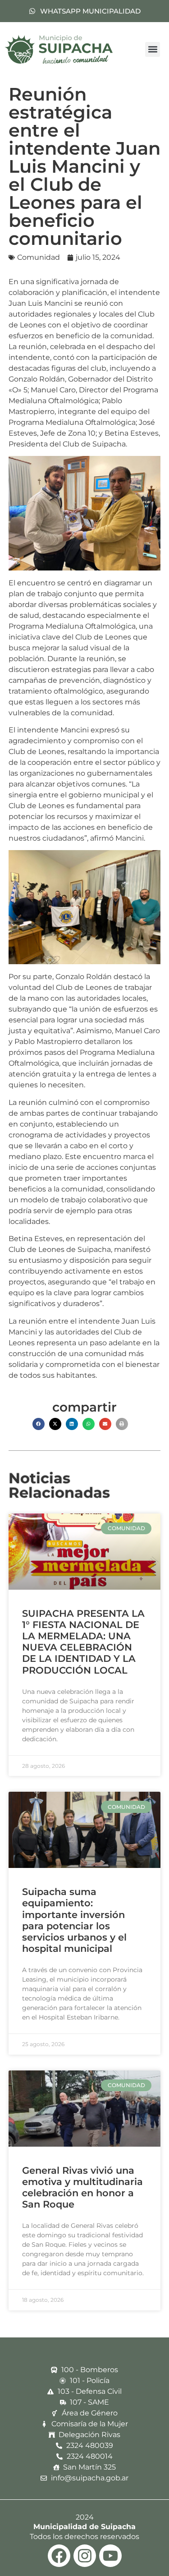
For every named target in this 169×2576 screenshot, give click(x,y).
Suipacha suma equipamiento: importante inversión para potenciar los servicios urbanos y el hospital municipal (74, 1920)
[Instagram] (85, 2556)
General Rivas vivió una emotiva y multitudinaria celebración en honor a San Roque (82, 2187)
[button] (153, 49)
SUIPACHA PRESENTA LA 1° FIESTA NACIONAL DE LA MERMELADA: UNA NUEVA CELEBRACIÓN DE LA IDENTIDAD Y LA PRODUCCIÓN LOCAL (83, 1642)
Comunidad (39, 257)
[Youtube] (110, 2556)
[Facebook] (59, 2556)
